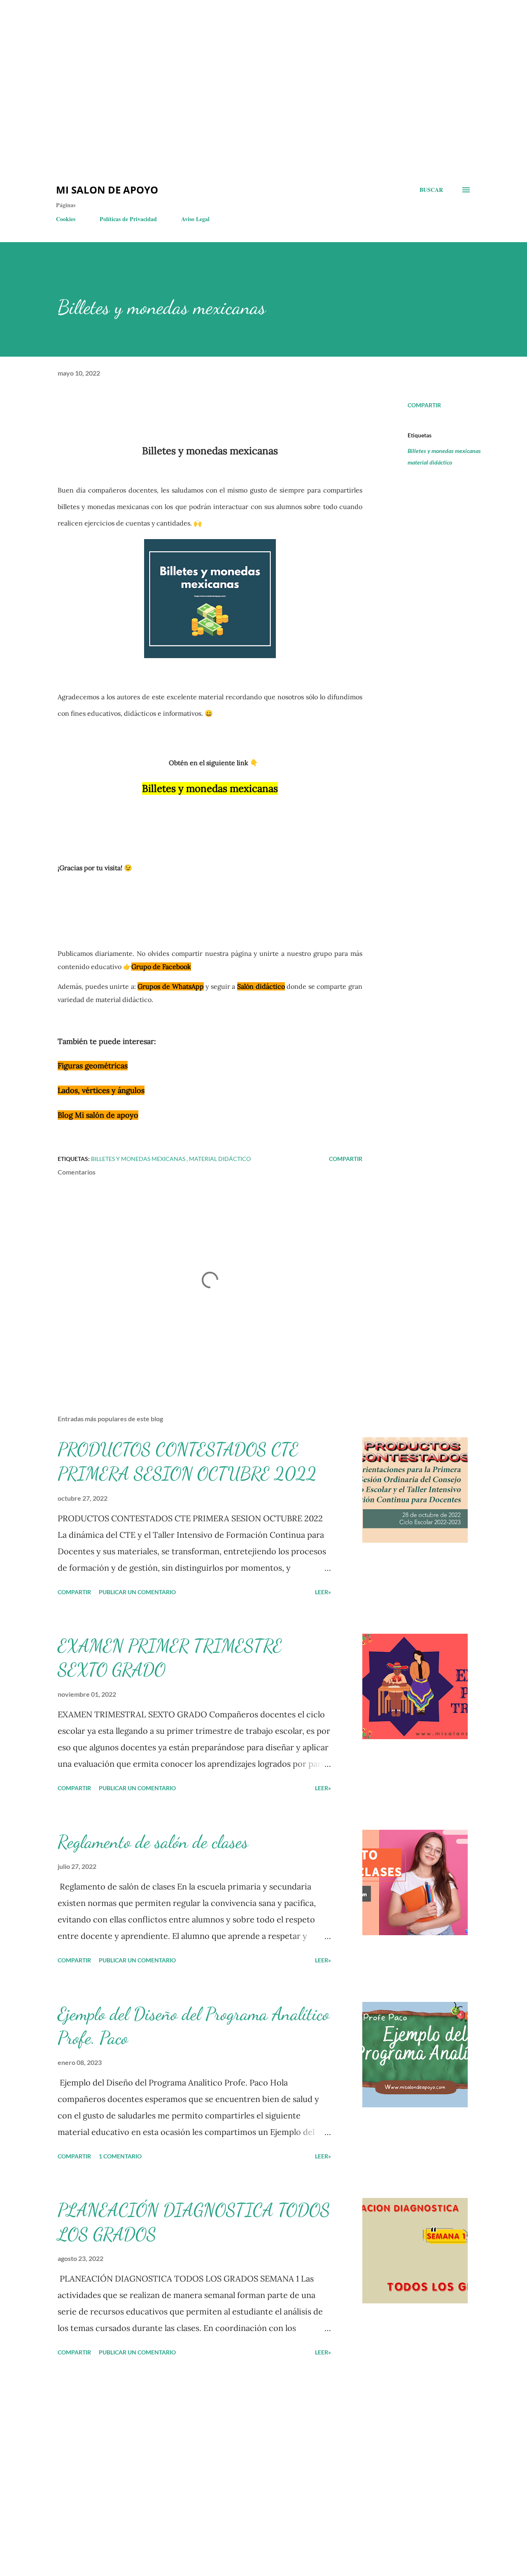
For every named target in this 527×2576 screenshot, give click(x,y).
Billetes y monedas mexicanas (444, 451)
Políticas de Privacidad (128, 219)
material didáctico (430, 462)
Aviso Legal (195, 219)
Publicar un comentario (137, 1592)
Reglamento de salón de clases (153, 1842)
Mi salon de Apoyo (107, 190)
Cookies (66, 219)
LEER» (323, 1592)
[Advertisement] (148, 25)
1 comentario (120, 2156)
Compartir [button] (424, 405)
